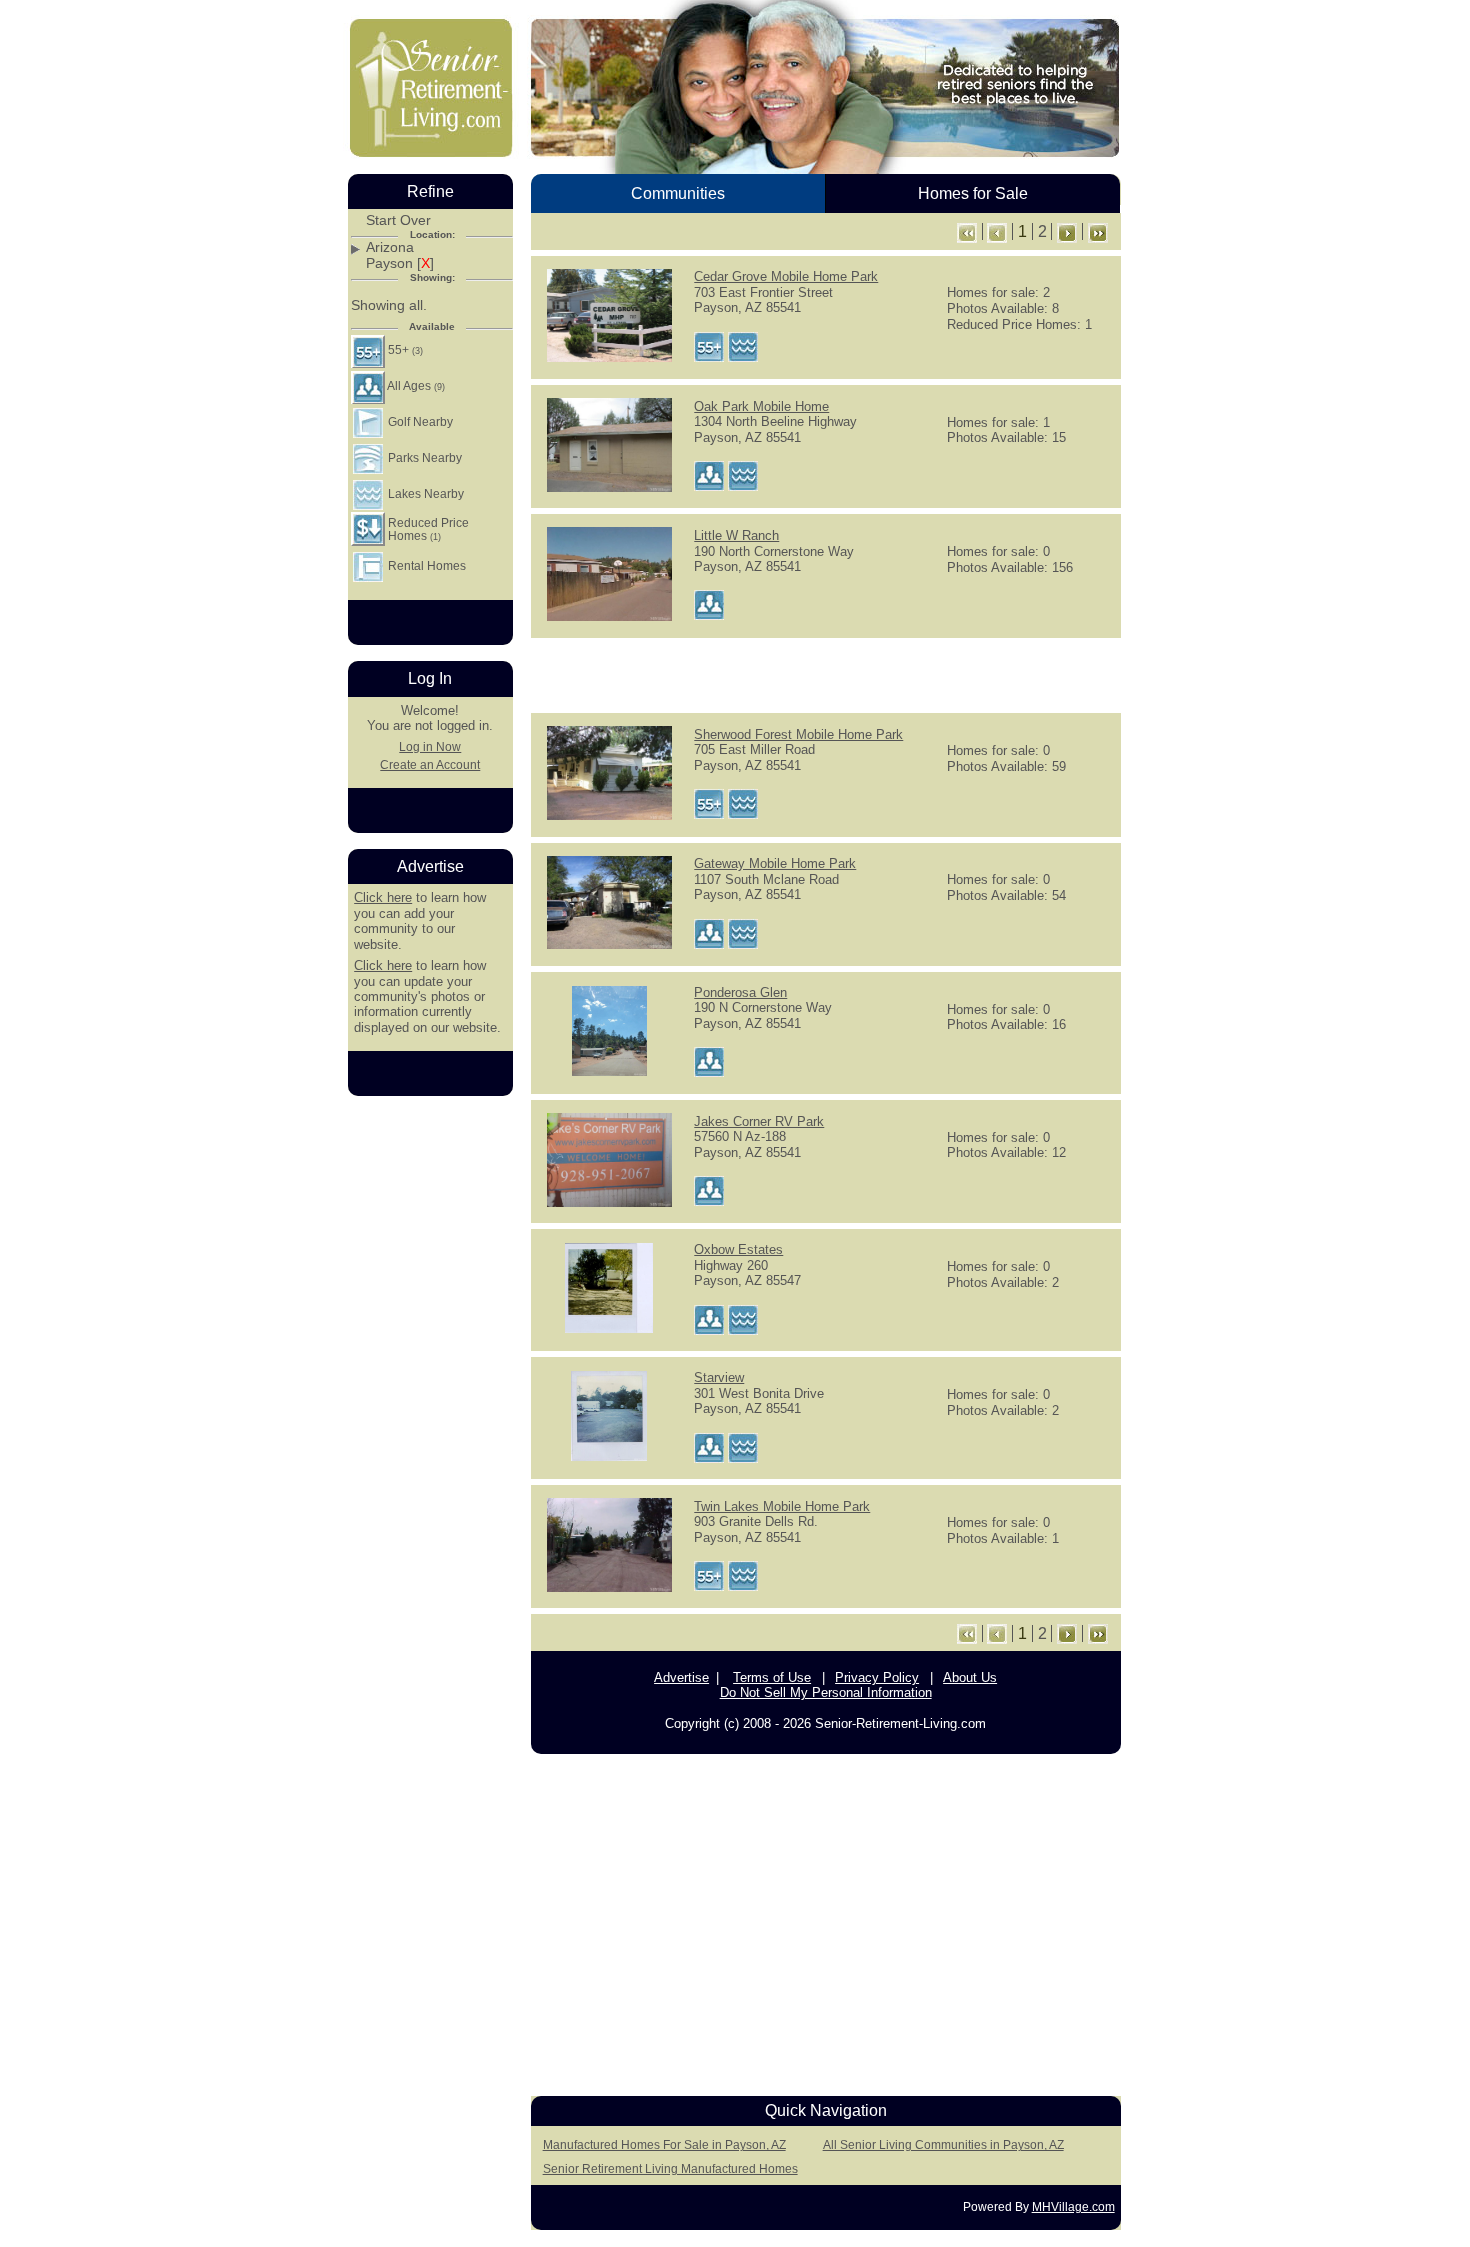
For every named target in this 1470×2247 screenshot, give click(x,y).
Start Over (398, 220)
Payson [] (400, 263)
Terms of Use (772, 1677)
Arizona (390, 247)
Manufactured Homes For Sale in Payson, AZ (664, 2145)
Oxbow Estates (738, 1249)
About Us (970, 1677)
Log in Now (430, 747)
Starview (719, 1377)
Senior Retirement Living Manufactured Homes (670, 2169)
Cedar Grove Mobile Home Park (786, 276)
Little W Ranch (736, 535)
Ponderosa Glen (740, 992)
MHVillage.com (1073, 2207)
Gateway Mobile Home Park (775, 863)
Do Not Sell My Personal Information (826, 1692)
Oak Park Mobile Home (761, 406)
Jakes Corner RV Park (759, 1121)
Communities (678, 193)
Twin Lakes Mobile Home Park (782, 1506)
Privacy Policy (877, 1677)
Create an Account (430, 765)
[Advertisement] (826, 674)
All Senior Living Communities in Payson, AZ (943, 2145)
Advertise (681, 1677)
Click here (383, 897)
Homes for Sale (973, 193)
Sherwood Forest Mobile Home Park (798, 734)
